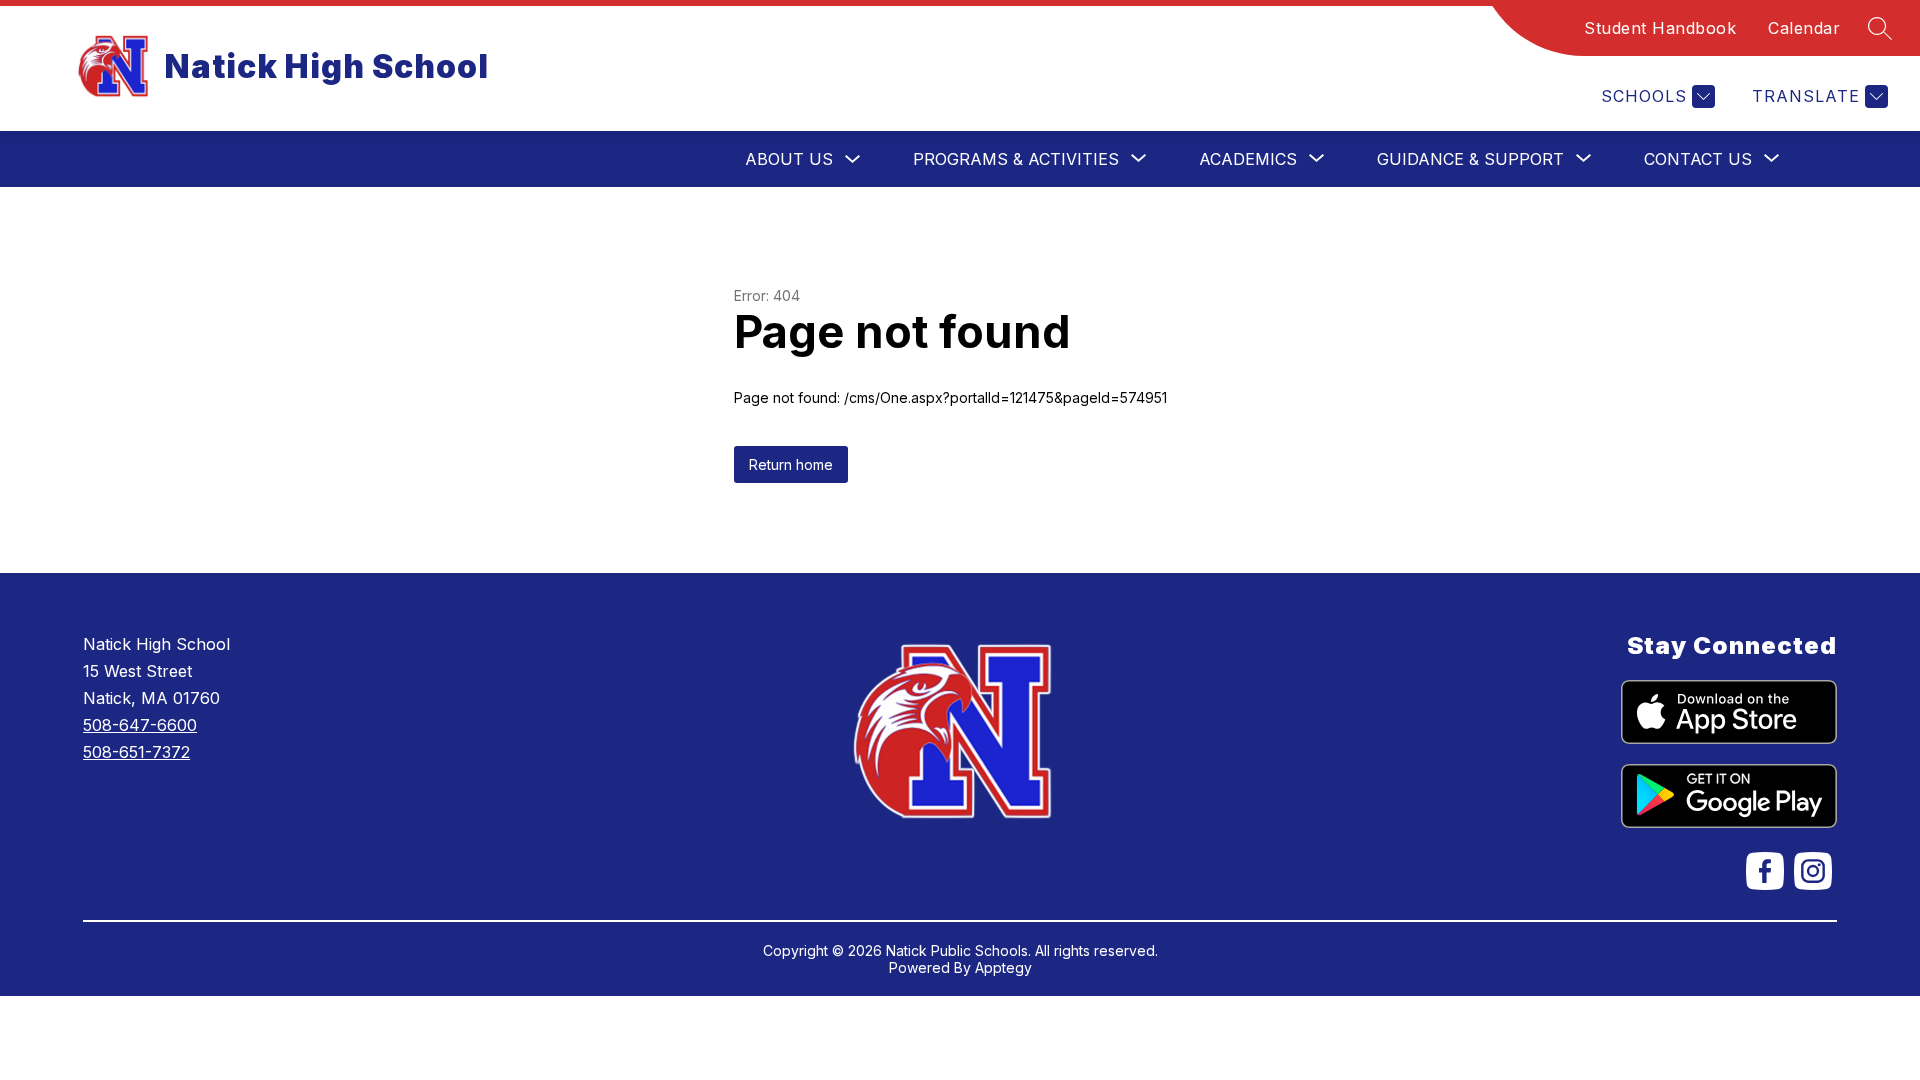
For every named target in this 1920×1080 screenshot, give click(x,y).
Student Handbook (1660, 28)
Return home (791, 464)
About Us (789, 159)
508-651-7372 (136, 752)
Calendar (1804, 28)
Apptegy (1003, 967)
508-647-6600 (140, 725)
